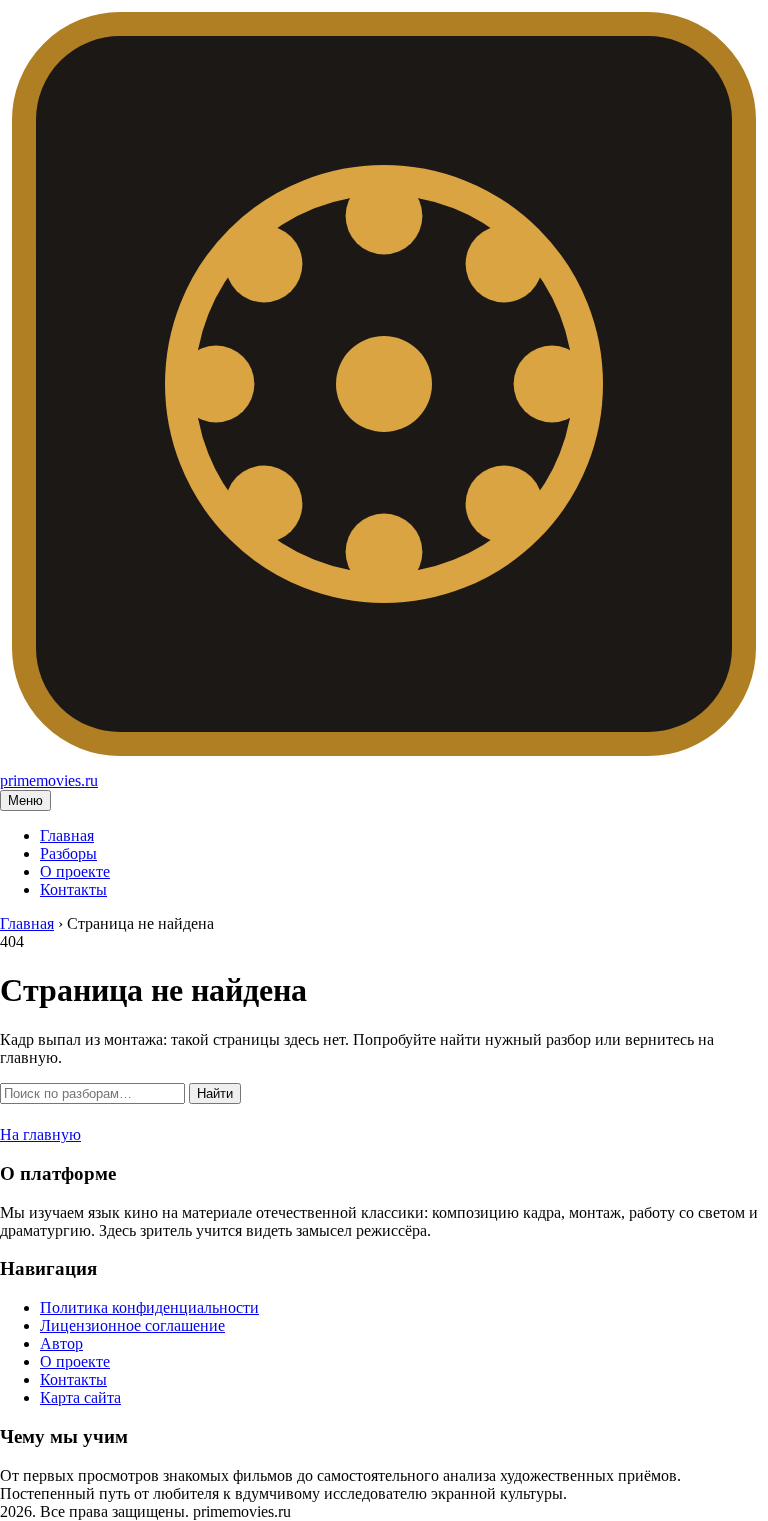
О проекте (75, 871)
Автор (61, 1343)
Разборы (68, 853)
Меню (25, 800)
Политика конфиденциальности (149, 1307)
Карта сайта (80, 1397)
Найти (215, 1093)
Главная (67, 835)
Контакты (73, 889)
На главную (40, 1134)
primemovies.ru (49, 780)
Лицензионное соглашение (132, 1325)
